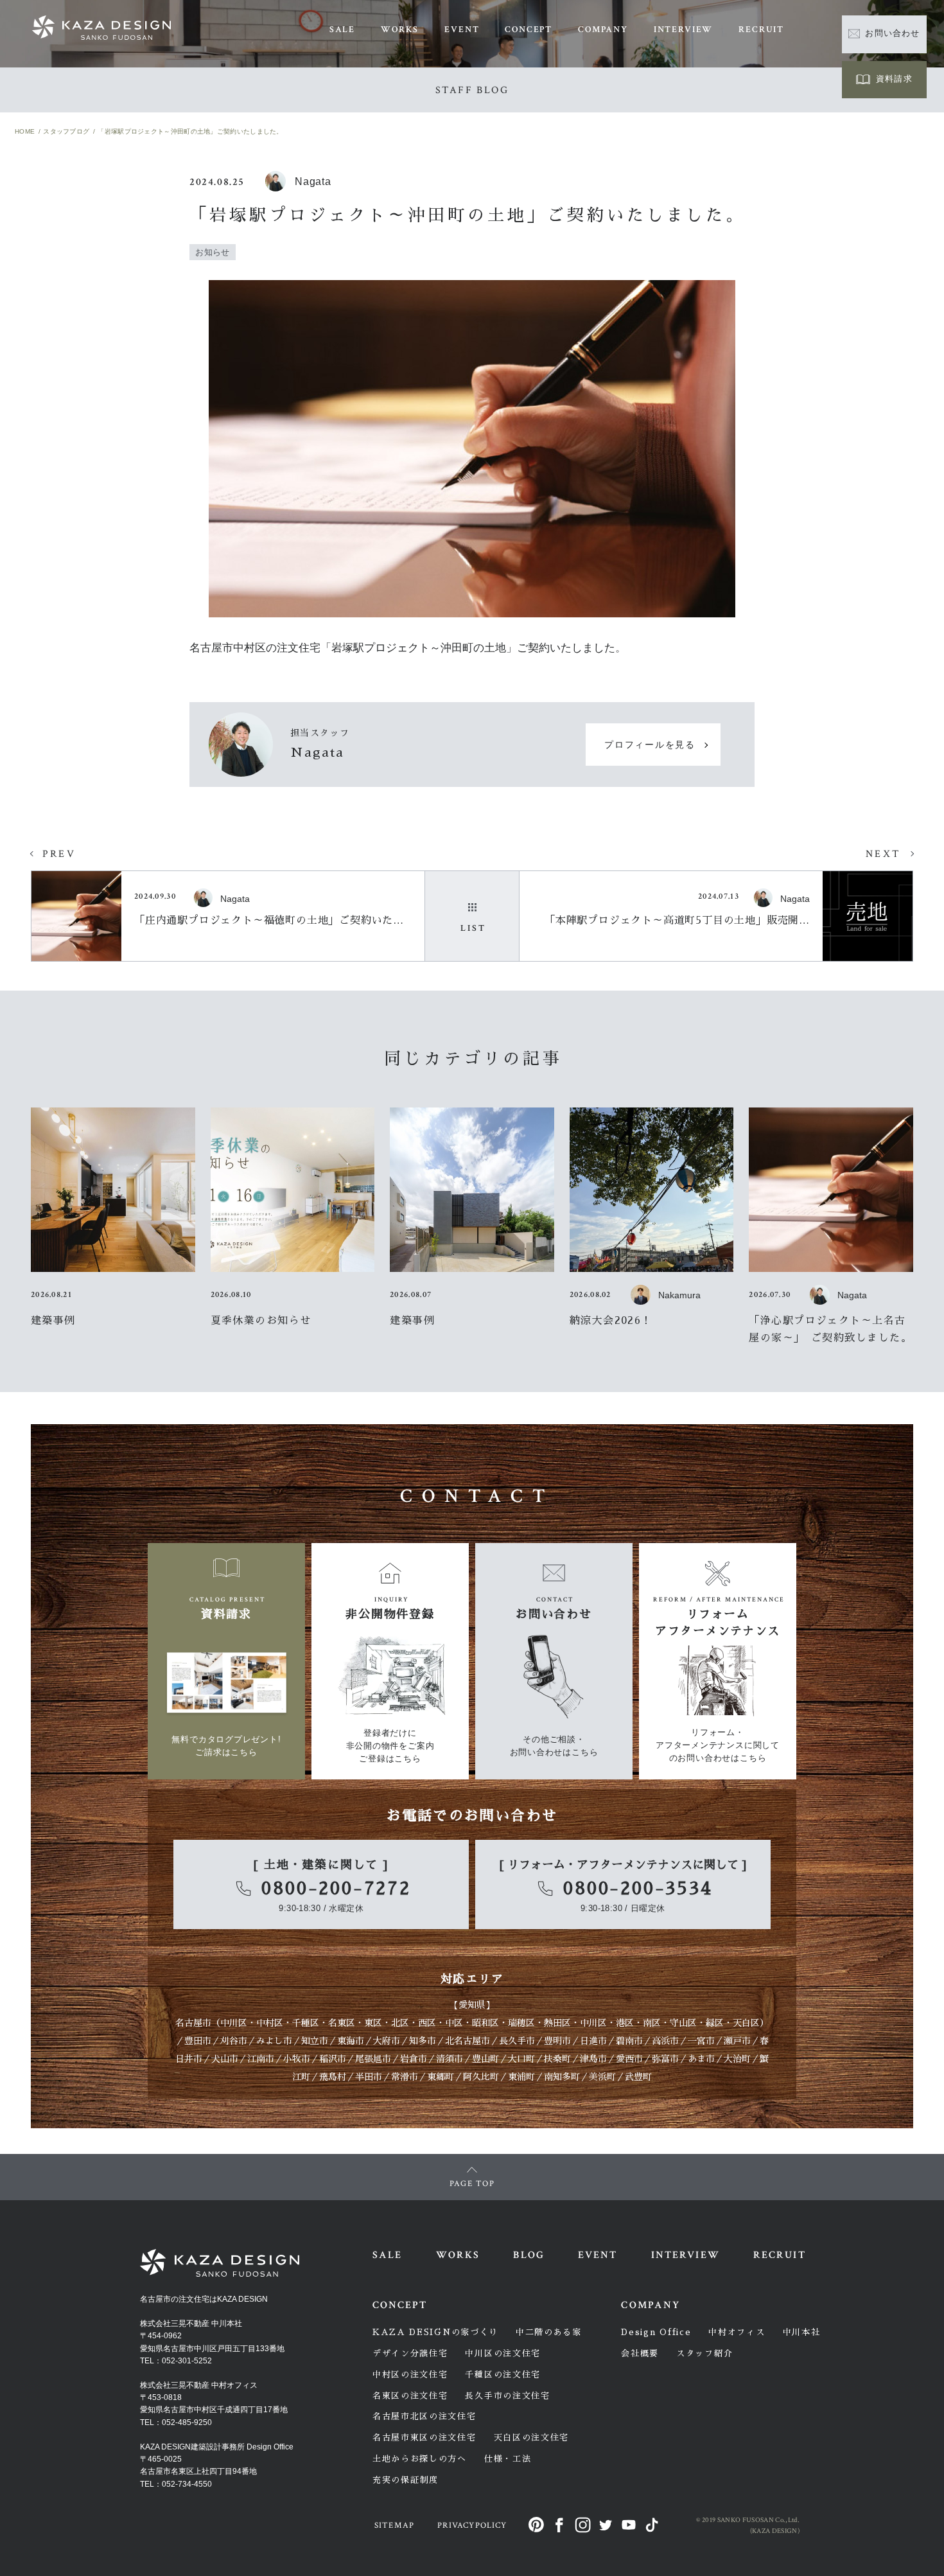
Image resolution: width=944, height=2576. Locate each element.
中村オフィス (737, 2332)
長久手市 (517, 2041)
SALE (342, 30)
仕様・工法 (508, 2459)
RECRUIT (761, 30)
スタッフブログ (66, 131)
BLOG (529, 2255)
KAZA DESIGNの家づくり (435, 2332)
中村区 (270, 2023)
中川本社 (802, 2332)
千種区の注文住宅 (503, 2375)
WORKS (400, 30)
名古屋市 (193, 2023)
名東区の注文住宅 (410, 2396)
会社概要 (640, 2353)
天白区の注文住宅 (532, 2438)
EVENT (462, 30)
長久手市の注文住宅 (507, 2396)
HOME (25, 131)
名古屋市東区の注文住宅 (424, 2438)
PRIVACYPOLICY (472, 2526)
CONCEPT (529, 30)
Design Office (656, 2332)
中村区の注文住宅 (410, 2375)
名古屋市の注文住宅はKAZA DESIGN (204, 2299)
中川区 (234, 2023)
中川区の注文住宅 (503, 2353)
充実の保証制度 (406, 2480)
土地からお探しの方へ (420, 2459)
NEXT (883, 854)
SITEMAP (394, 2526)
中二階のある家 (549, 2332)
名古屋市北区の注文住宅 (424, 2416)
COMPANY (603, 30)
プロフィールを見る (650, 745)
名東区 (342, 2023)
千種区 (306, 2023)
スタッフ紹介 (704, 2353)
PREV (59, 854)
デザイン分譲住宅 (410, 2353)
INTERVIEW (683, 30)
